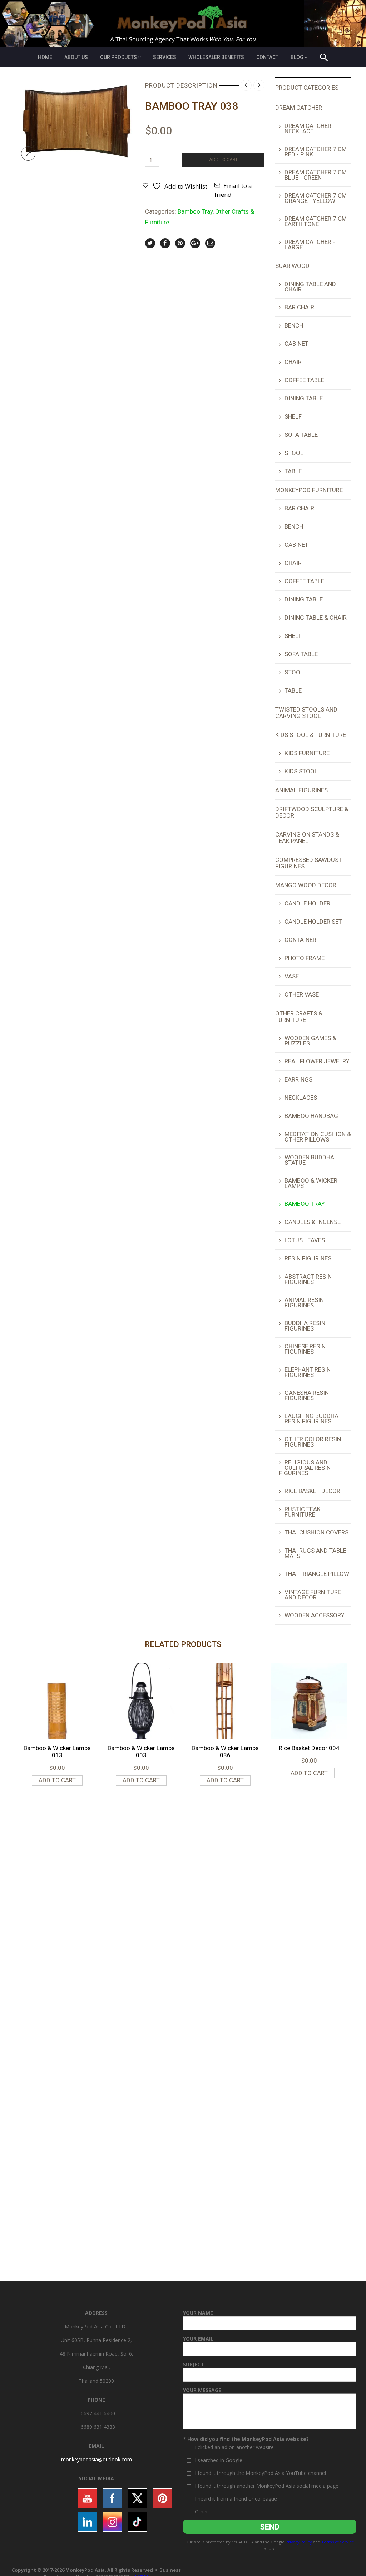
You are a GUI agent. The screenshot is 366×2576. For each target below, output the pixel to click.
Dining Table (304, 398)
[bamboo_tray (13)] (75, 121)
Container (300, 940)
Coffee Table (304, 380)
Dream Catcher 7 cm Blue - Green (316, 175)
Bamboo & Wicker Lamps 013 (57, 1752)
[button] (324, 58)
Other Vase (302, 994)
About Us (76, 57)
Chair (293, 362)
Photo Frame (305, 958)
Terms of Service (338, 2542)
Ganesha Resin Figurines (307, 1395)
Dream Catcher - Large (310, 244)
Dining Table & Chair (316, 618)
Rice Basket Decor (312, 1491)
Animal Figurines (301, 790)
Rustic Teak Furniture (303, 1512)
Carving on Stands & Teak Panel (307, 838)
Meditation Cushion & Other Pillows (318, 1137)
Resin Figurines (308, 1258)
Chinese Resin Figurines (305, 1349)
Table (293, 471)
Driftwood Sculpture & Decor (312, 812)
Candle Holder (307, 903)
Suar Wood (292, 266)
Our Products (118, 57)
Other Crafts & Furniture (299, 1017)
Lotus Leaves (305, 1240)
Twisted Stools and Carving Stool (306, 713)
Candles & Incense (313, 1222)
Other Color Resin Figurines (313, 1442)
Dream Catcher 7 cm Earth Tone (316, 221)
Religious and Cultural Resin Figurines (305, 1468)
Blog (297, 57)
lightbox (28, 154)
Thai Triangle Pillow (317, 1574)
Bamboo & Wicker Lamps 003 (141, 1752)
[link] (97, 2459)
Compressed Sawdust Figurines (309, 863)
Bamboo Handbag (311, 1116)
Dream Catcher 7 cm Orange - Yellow (316, 198)
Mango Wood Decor (306, 885)
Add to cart (223, 159)
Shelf (293, 416)
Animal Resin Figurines (304, 1302)
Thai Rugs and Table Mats (315, 1553)
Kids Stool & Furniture (311, 735)
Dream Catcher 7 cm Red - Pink (316, 152)
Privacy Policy (299, 2542)
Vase (292, 976)
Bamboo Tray (195, 211)
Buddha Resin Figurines (305, 1326)
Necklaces (301, 1098)
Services (165, 57)
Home (45, 57)
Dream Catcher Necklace (308, 128)
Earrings (298, 1079)
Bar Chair (299, 307)
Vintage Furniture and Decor (313, 1595)
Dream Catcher (299, 108)
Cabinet (296, 344)
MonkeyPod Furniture (309, 490)
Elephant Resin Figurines (308, 1372)
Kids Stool (301, 771)
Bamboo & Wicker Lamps (311, 1183)
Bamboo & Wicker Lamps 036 (225, 1752)
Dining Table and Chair (310, 287)
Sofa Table (301, 435)
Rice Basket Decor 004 (309, 1748)
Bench (294, 325)
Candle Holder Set (313, 922)
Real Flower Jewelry (317, 1061)
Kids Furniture (307, 753)
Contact (267, 57)
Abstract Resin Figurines (308, 1279)
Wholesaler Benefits (216, 57)
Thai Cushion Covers (316, 1532)
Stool (294, 453)
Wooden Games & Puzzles (310, 1041)
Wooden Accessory (315, 1615)
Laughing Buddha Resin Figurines (311, 1419)
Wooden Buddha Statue (309, 1160)
